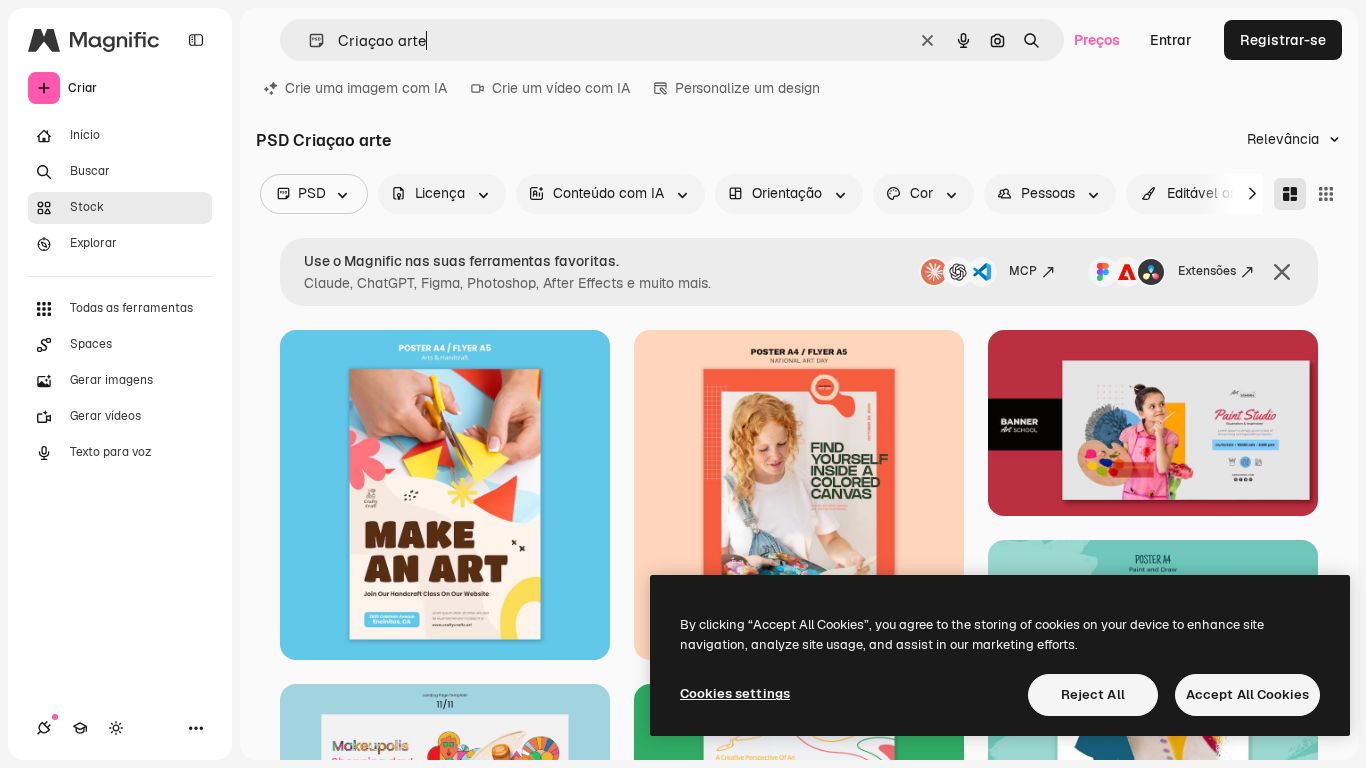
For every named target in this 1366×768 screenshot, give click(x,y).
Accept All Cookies (1247, 694)
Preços (1097, 40)
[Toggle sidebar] (196, 40)
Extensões (1207, 271)
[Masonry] (1290, 194)
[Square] (1326, 194)
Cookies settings (735, 693)
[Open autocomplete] (308, 40)
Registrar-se (1283, 40)
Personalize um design (747, 88)
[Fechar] (1282, 272)
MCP (1023, 271)
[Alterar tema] (116, 728)
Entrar (1171, 40)
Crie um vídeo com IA (561, 88)
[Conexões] (44, 728)
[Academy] (80, 728)
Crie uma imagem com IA (366, 88)
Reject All (1093, 694)
